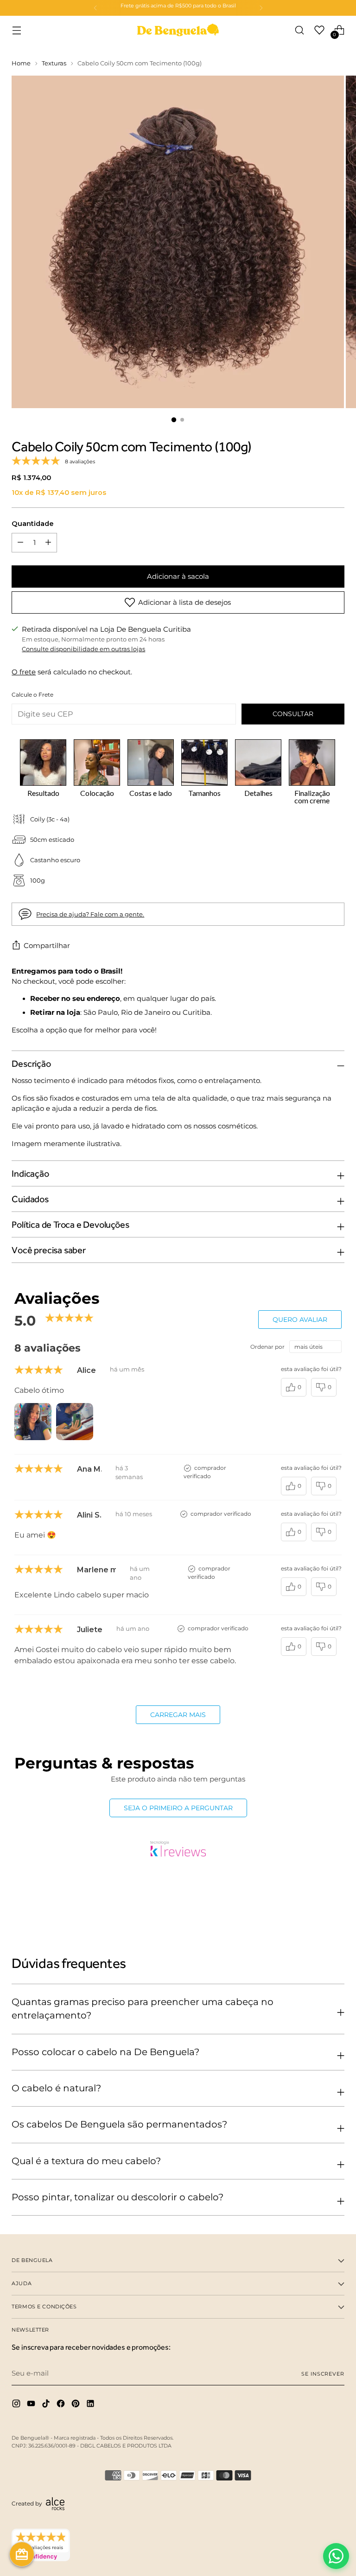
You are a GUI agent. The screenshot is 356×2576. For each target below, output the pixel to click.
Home (21, 63)
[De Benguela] (178, 30)
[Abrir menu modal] (16, 30)
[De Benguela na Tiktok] (47, 2405)
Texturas (54, 63)
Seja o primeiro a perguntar (178, 1808)
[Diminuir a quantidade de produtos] (48, 543)
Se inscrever (323, 2374)
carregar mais (178, 1715)
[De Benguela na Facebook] (62, 2405)
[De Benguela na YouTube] (32, 2405)
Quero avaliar (300, 1320)
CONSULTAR (293, 714)
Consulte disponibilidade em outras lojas (83, 649)
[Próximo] (261, 8)
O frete (24, 672)
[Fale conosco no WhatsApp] (336, 2556)
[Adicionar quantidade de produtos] (20, 543)
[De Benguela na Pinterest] (76, 2405)
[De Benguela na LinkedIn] (91, 2405)
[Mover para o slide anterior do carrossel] (315, 1905)
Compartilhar (47, 946)
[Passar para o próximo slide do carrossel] (337, 1905)
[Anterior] (95, 8)
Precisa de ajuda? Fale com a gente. (90, 914)
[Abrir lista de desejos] (320, 30)
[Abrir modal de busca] (300, 30)
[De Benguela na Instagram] (17, 2405)
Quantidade (33, 524)
